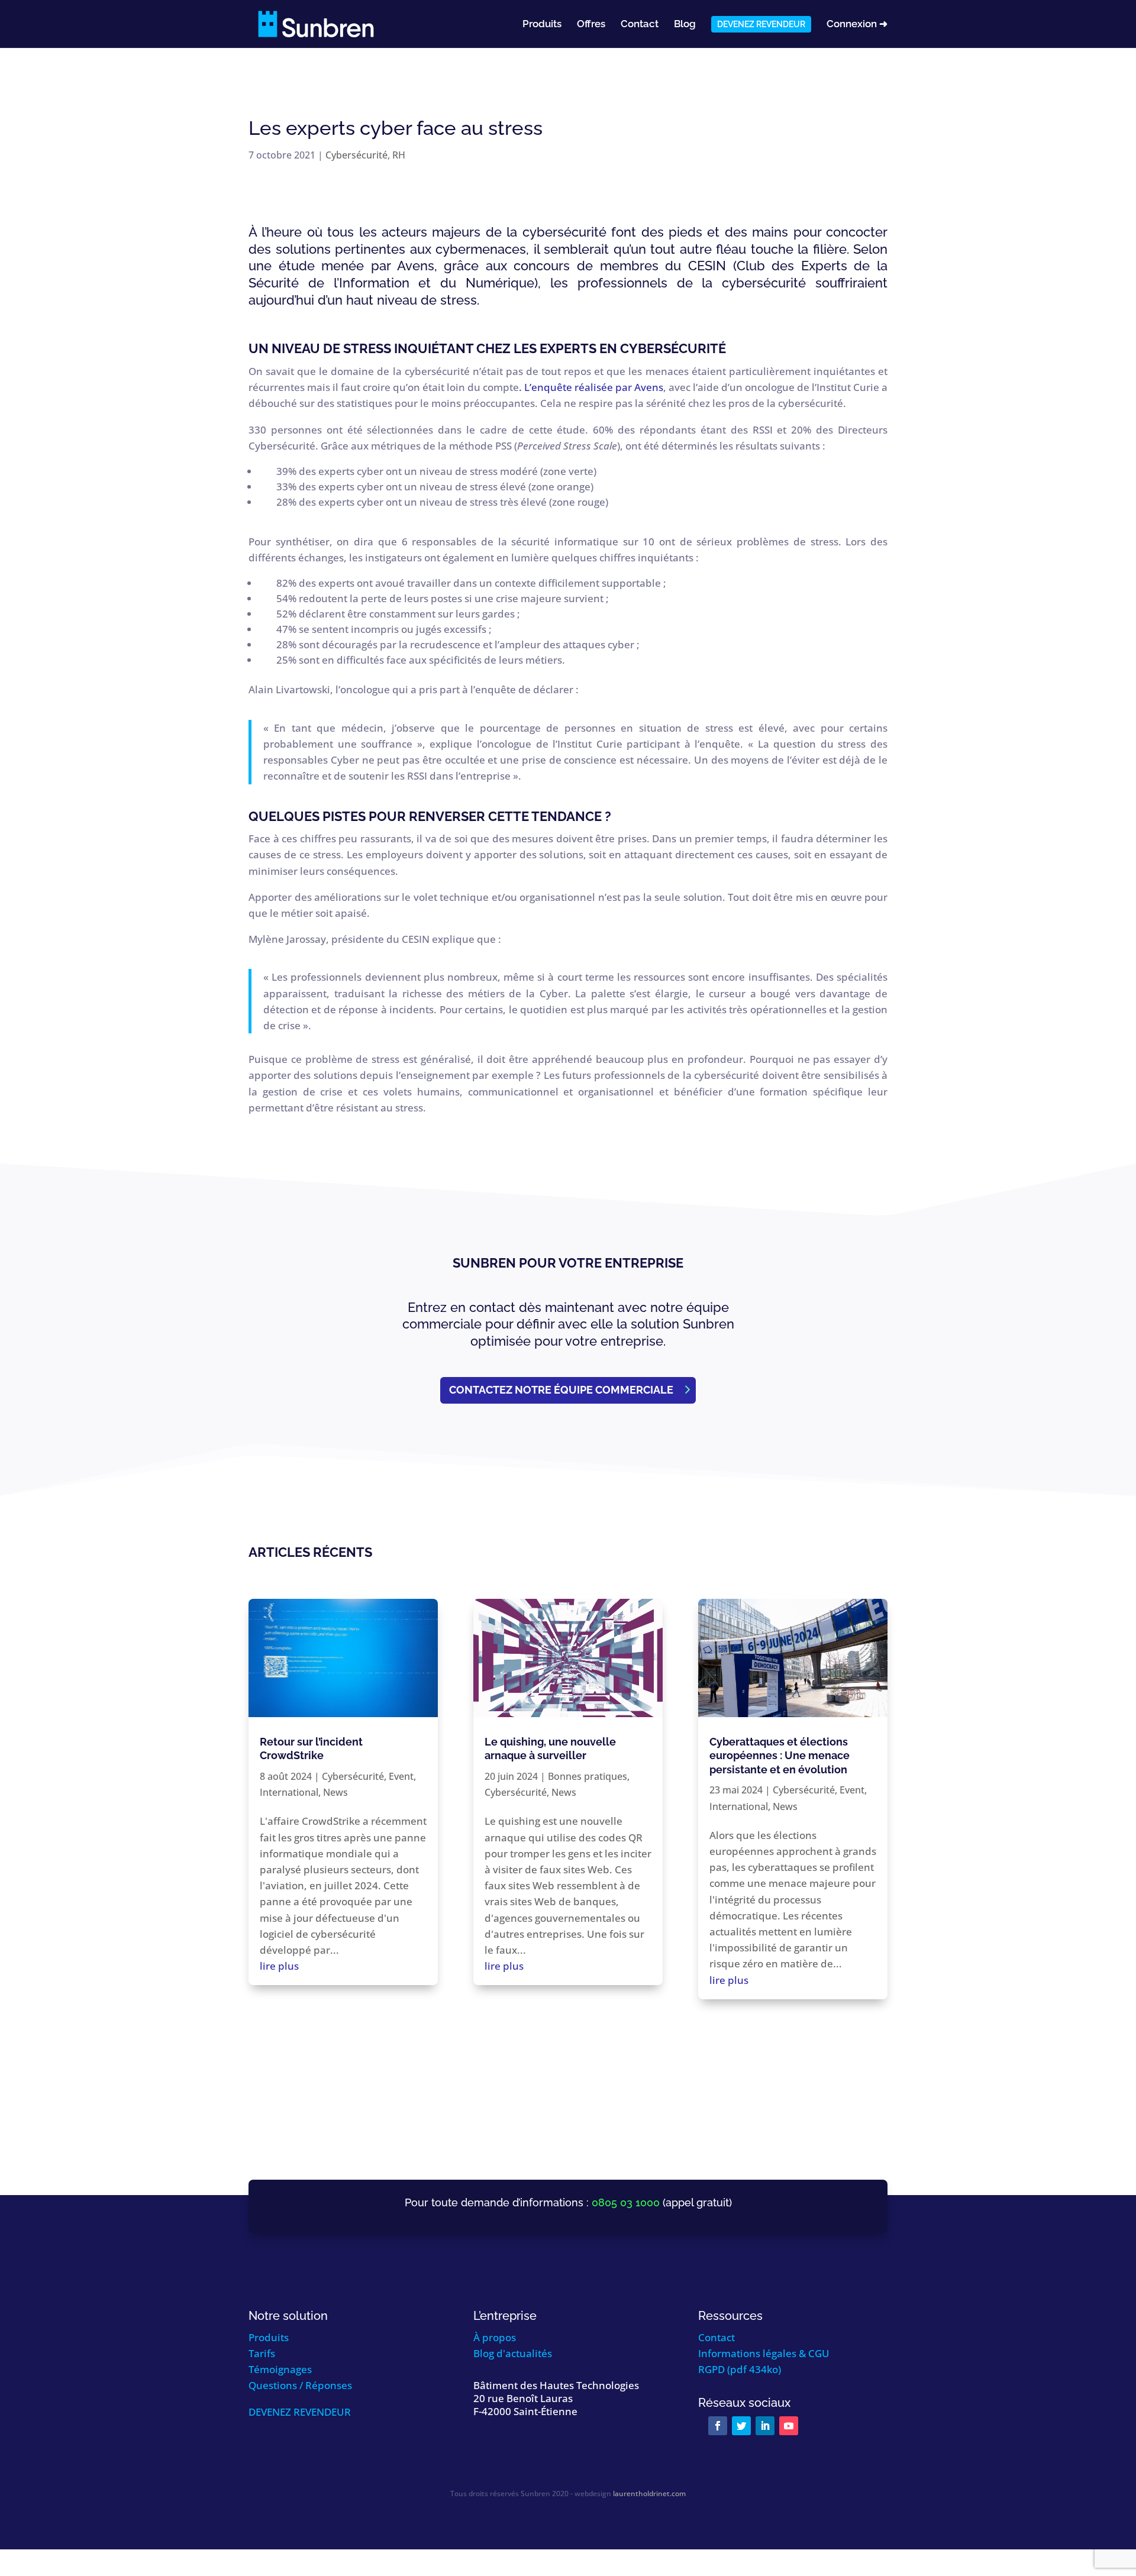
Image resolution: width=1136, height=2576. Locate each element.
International (289, 1792)
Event (401, 1776)
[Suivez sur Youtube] (789, 2426)
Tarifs (262, 2353)
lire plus (279, 1966)
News (335, 1792)
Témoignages (280, 2369)
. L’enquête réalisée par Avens (591, 387)
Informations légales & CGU (764, 2353)
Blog (685, 25)
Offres (591, 25)
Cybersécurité (356, 155)
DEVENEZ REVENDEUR (300, 2412)
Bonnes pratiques (588, 1776)
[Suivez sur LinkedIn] (765, 2426)
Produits (542, 25)
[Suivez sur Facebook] (718, 2426)
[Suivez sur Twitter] (741, 2426)
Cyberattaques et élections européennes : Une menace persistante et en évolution (780, 1756)
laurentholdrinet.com (649, 2493)
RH (399, 155)
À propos (495, 2337)
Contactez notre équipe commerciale (561, 1390)
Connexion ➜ (857, 25)
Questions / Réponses (300, 2385)
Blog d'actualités (513, 2353)
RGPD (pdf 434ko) (740, 2369)
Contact (640, 25)
